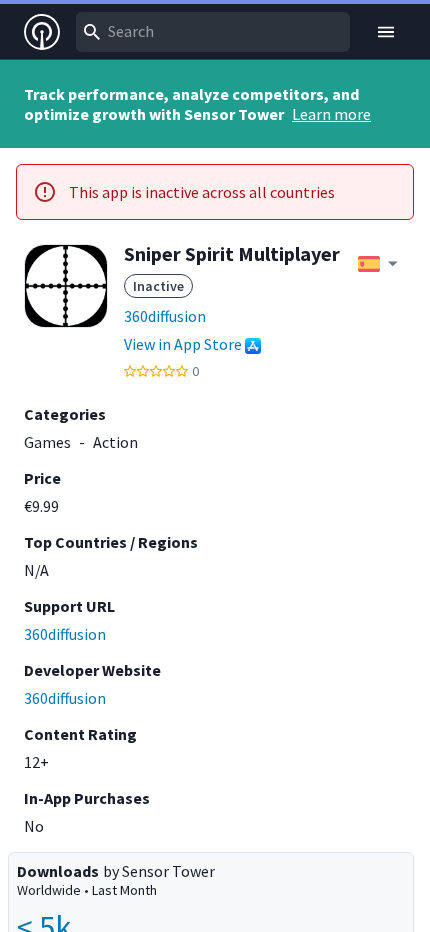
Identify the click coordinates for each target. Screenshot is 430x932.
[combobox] (213, 32)
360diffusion (165, 316)
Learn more (331, 114)
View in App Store (183, 344)
